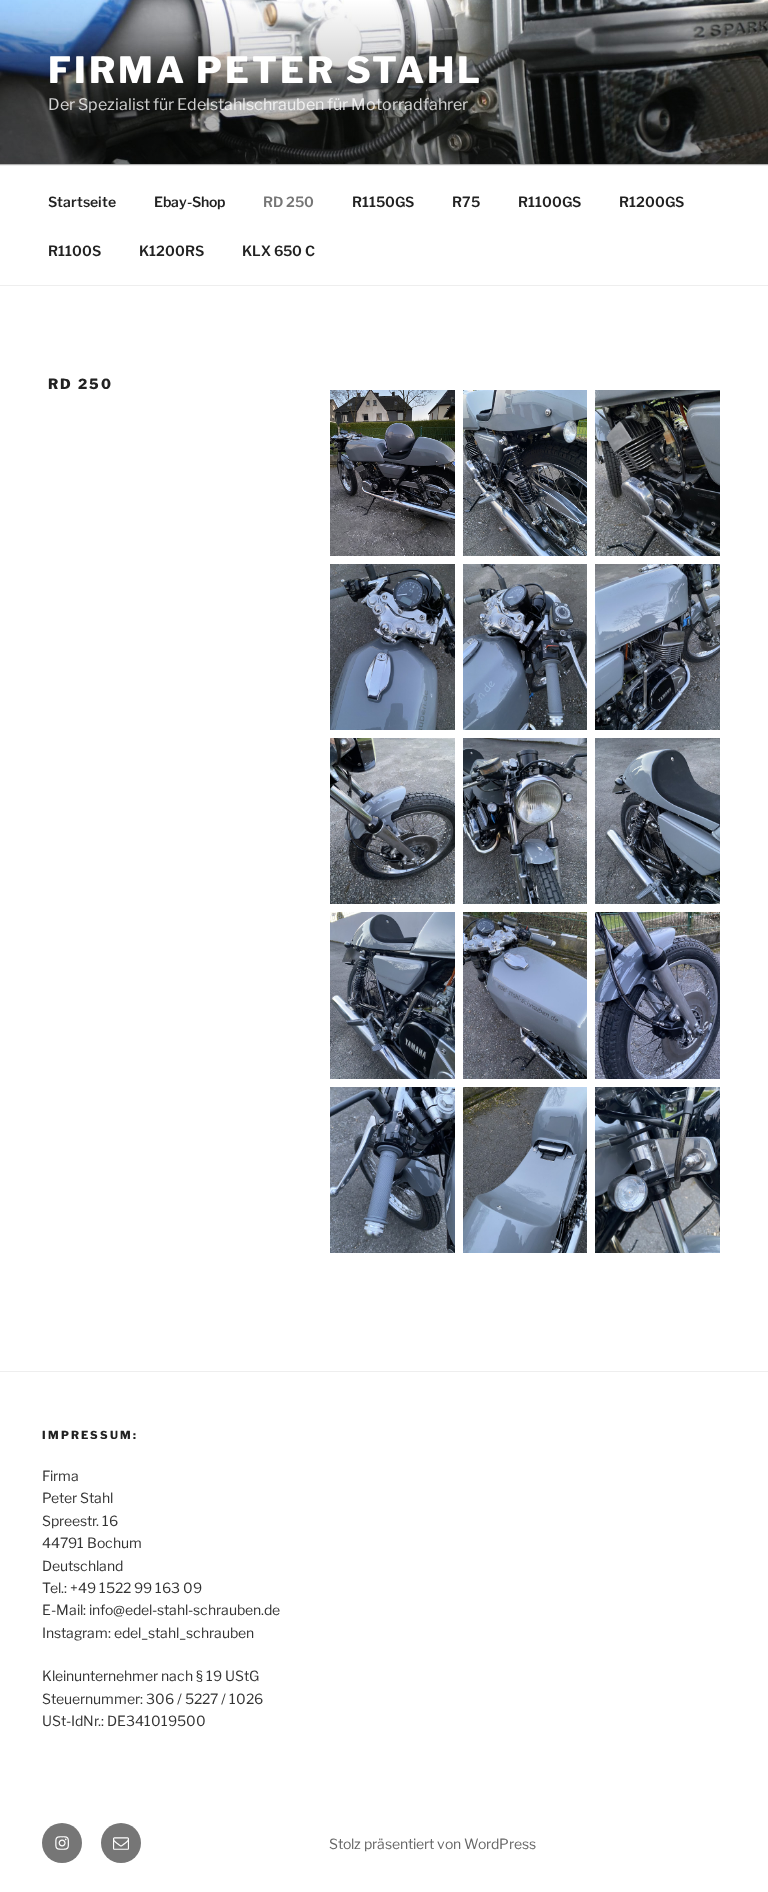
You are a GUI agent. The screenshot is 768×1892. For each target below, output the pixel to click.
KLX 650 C (278, 250)
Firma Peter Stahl (265, 70)
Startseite (82, 201)
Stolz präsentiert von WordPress (432, 1843)
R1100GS (549, 201)
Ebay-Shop (189, 201)
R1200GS (651, 201)
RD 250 (288, 201)
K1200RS (171, 250)
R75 (466, 201)
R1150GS (383, 201)
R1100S (74, 250)
